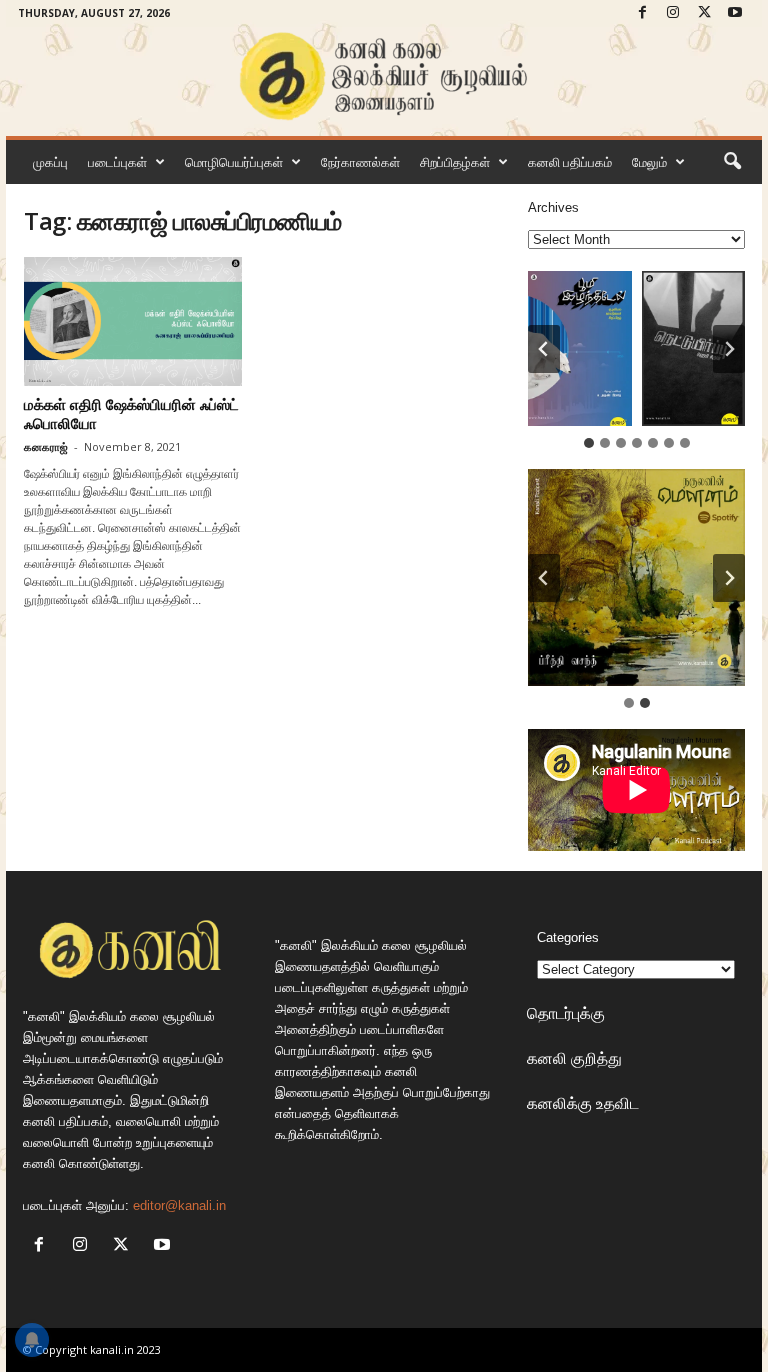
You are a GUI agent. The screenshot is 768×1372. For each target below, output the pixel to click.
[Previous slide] (544, 578)
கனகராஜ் (46, 446)
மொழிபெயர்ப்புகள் (234, 162)
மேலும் (649, 162)
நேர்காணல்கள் (360, 162)
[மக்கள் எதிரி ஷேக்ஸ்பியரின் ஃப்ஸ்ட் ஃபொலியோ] (133, 321)
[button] (732, 162)
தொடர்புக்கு (566, 1013)
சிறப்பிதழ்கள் (455, 162)
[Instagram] (673, 13)
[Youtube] (735, 13)
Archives (553, 207)
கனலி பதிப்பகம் (570, 162)
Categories (568, 937)
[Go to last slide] (544, 349)
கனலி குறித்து (574, 1058)
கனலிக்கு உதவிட (583, 1103)
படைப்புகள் (117, 162)
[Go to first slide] (729, 578)
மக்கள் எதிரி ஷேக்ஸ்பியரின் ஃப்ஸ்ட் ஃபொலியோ (131, 413)
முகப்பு (50, 162)
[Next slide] (729, 349)
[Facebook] (642, 13)
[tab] (589, 443)
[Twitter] (704, 13)
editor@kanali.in (179, 1205)
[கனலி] (384, 76)
